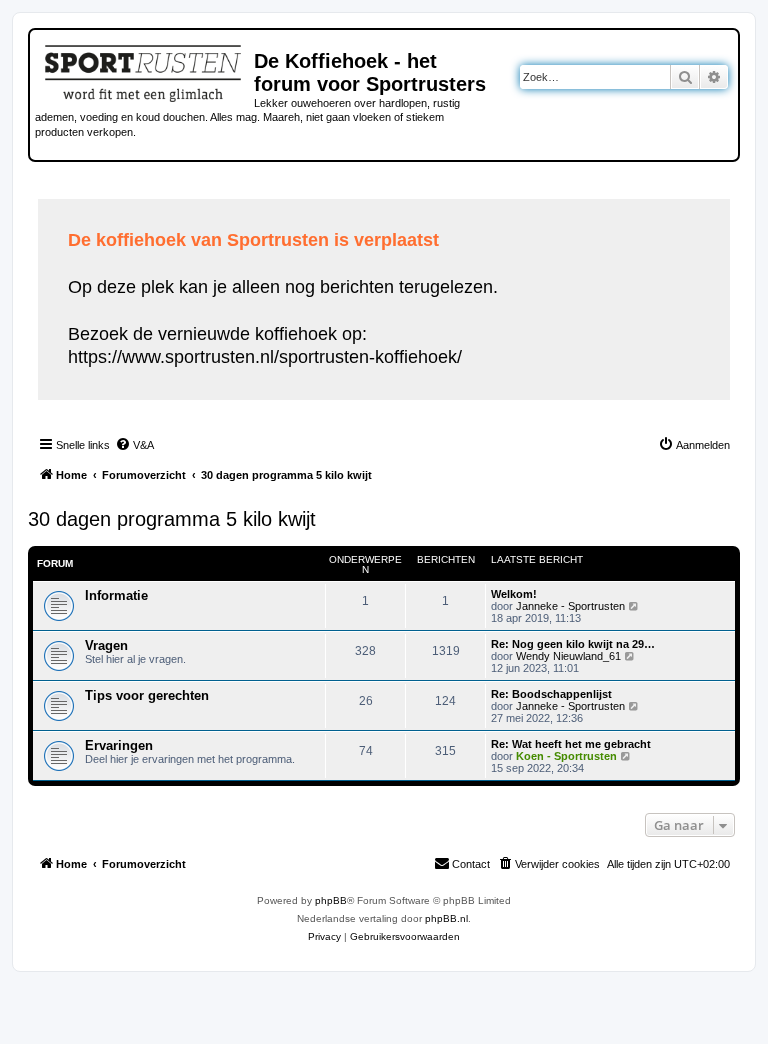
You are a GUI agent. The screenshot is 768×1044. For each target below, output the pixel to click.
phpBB (331, 900)
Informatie (116, 595)
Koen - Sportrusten (566, 756)
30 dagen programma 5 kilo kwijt (172, 519)
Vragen (106, 645)
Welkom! (514, 594)
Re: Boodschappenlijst (551, 694)
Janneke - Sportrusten (570, 606)
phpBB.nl (446, 918)
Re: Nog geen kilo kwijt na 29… (573, 644)
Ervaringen (119, 745)
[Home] (144, 70)
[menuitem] (134, 445)
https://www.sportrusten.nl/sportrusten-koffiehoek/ (265, 357)
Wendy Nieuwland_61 (568, 656)
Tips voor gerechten (147, 695)
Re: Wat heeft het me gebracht (571, 744)
